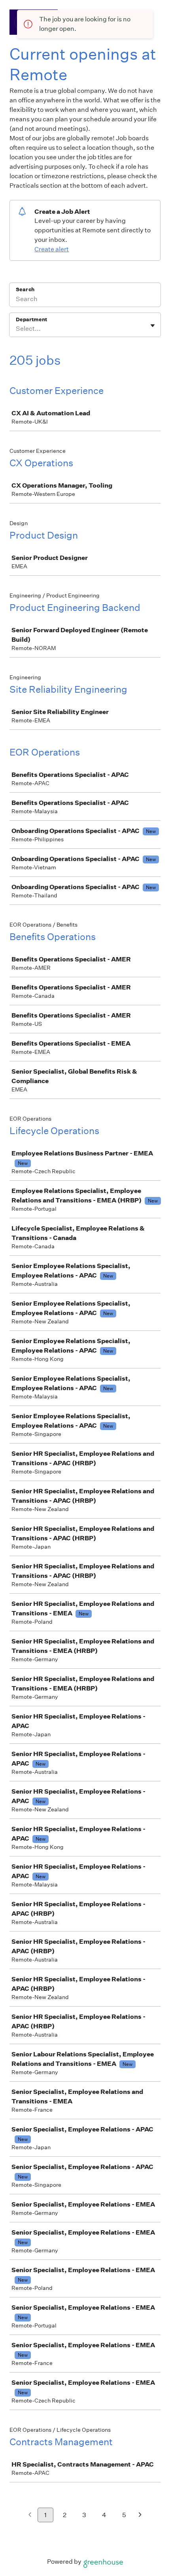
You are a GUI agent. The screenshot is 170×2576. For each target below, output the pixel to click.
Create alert (52, 249)
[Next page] (140, 2515)
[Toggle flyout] (153, 326)
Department (31, 319)
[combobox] (16, 329)
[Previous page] (30, 2515)
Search (25, 289)
